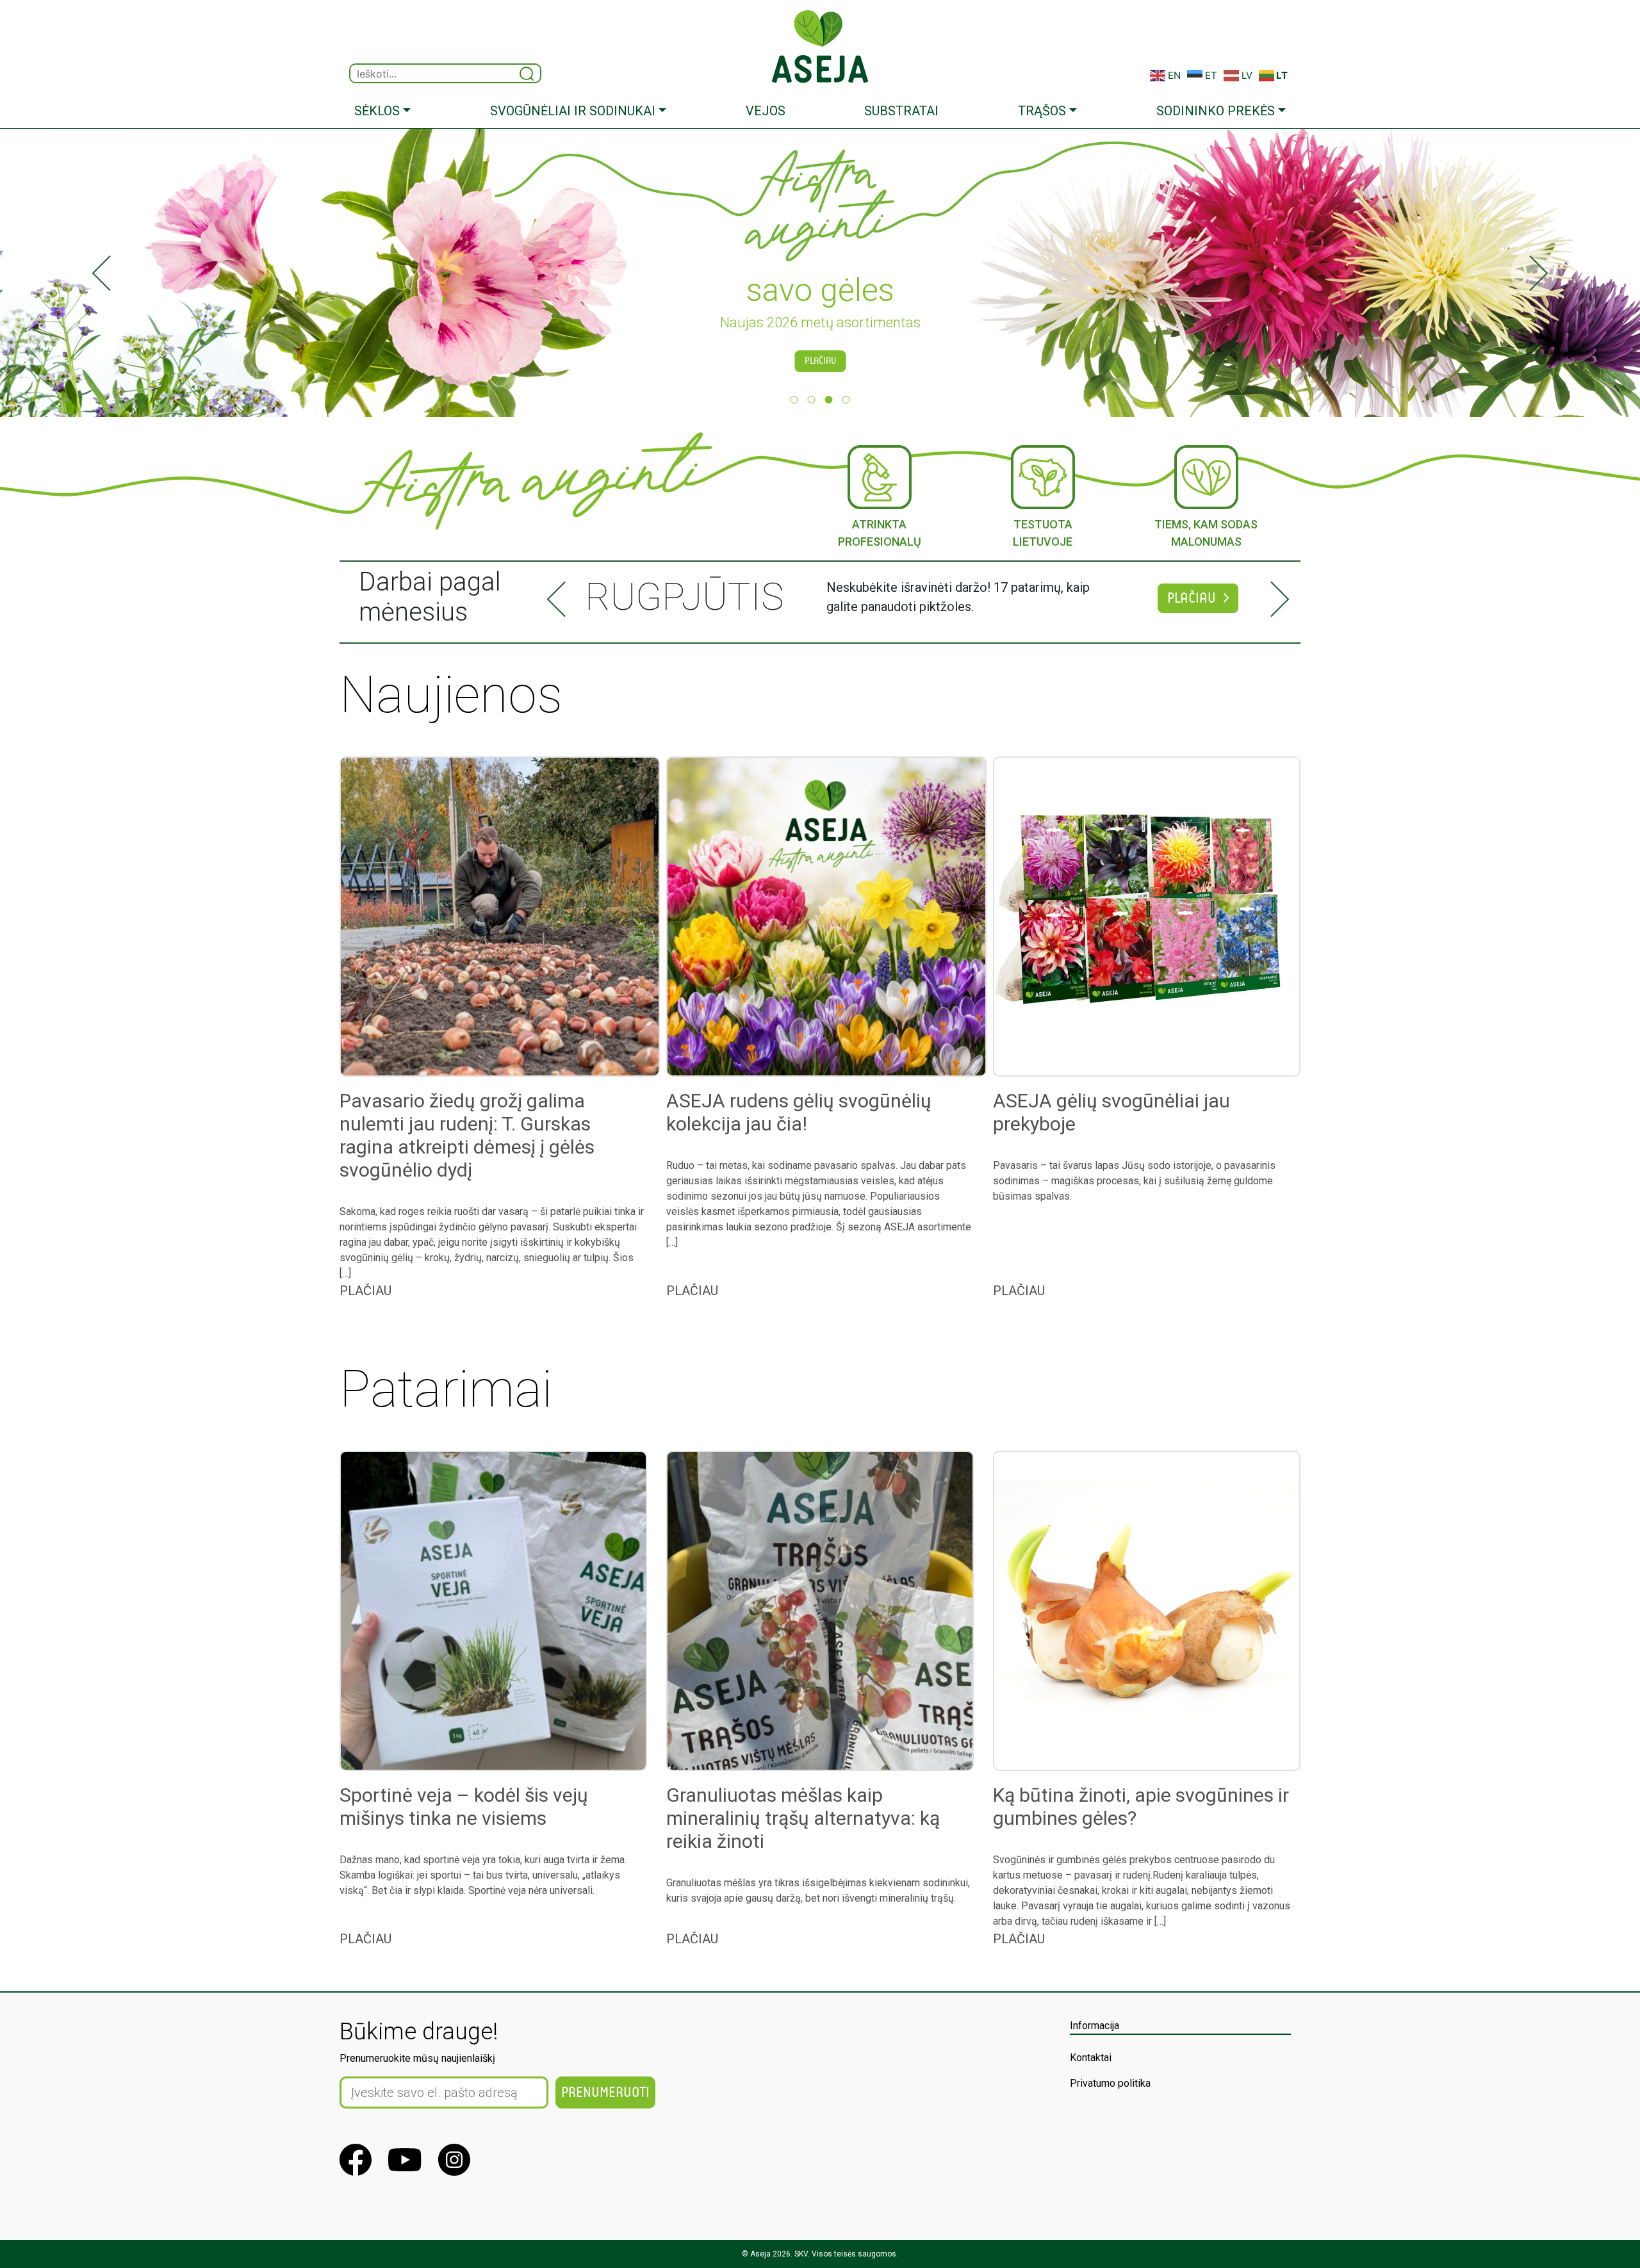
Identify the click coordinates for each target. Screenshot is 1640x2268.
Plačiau (820, 361)
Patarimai (446, 1389)
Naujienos (451, 695)
